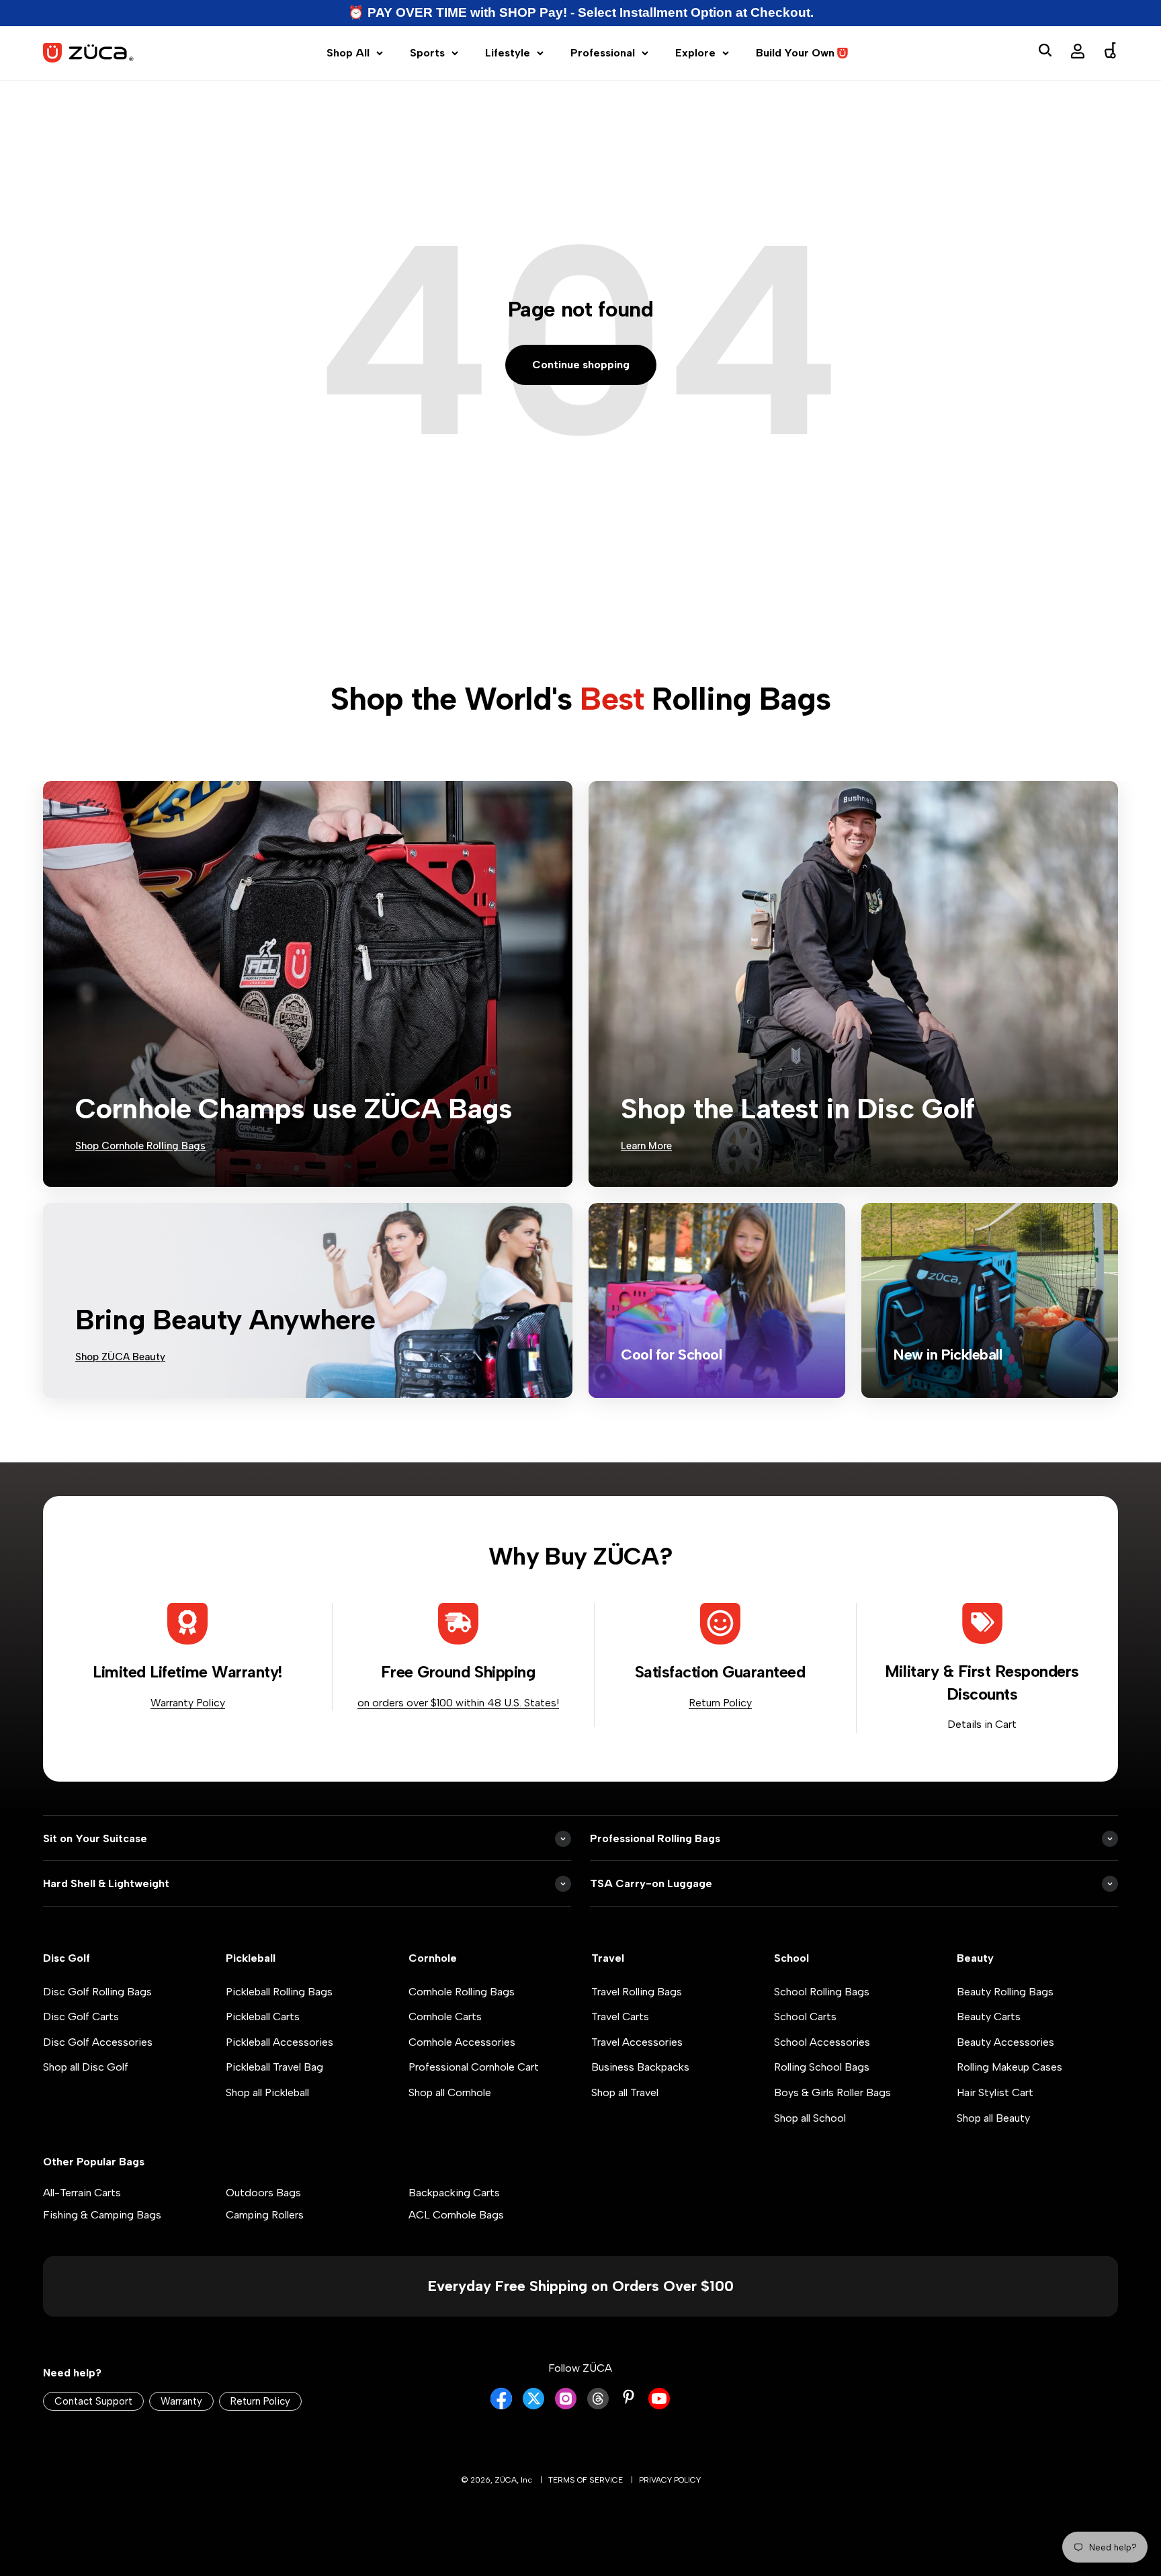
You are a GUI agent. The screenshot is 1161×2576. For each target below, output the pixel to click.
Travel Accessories (637, 2042)
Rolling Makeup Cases (1009, 2067)
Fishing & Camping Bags (102, 2215)
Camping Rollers (265, 2215)
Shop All (348, 53)
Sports (427, 53)
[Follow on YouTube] (659, 2406)
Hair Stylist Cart (995, 2092)
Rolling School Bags (822, 2067)
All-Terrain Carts (82, 2193)
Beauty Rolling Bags (1005, 1992)
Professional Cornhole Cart (474, 2067)
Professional (603, 53)
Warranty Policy (188, 1703)
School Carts (805, 2017)
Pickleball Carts (263, 2017)
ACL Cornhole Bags (456, 2215)
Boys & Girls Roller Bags (832, 2092)
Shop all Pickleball (267, 2092)
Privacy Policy (670, 2480)
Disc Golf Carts (81, 2017)
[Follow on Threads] (598, 2406)
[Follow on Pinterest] (629, 2397)
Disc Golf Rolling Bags (97, 1992)
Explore (695, 53)
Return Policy (720, 1703)
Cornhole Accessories (462, 2042)
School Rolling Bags (822, 1992)
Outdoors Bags (263, 2193)
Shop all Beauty (993, 2118)
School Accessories (822, 2042)
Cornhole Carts (445, 2017)
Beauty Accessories (1005, 2042)
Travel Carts (620, 2017)
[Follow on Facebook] (501, 2406)
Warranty (181, 2401)
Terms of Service (586, 2480)
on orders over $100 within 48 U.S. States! (458, 1703)
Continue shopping (581, 365)
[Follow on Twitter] (533, 2406)
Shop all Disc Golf (86, 2067)
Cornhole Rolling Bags (462, 1992)
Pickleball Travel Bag (274, 2067)
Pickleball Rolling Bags (279, 1992)
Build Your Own (795, 53)
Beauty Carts (989, 2017)
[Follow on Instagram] (566, 2406)
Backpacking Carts (454, 2193)
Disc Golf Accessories (98, 2042)
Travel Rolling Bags (637, 1992)
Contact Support (93, 2401)
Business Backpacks (640, 2067)
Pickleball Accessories (279, 2042)
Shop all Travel (625, 2092)
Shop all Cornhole (450, 2092)
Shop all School (810, 2118)
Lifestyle (508, 53)
